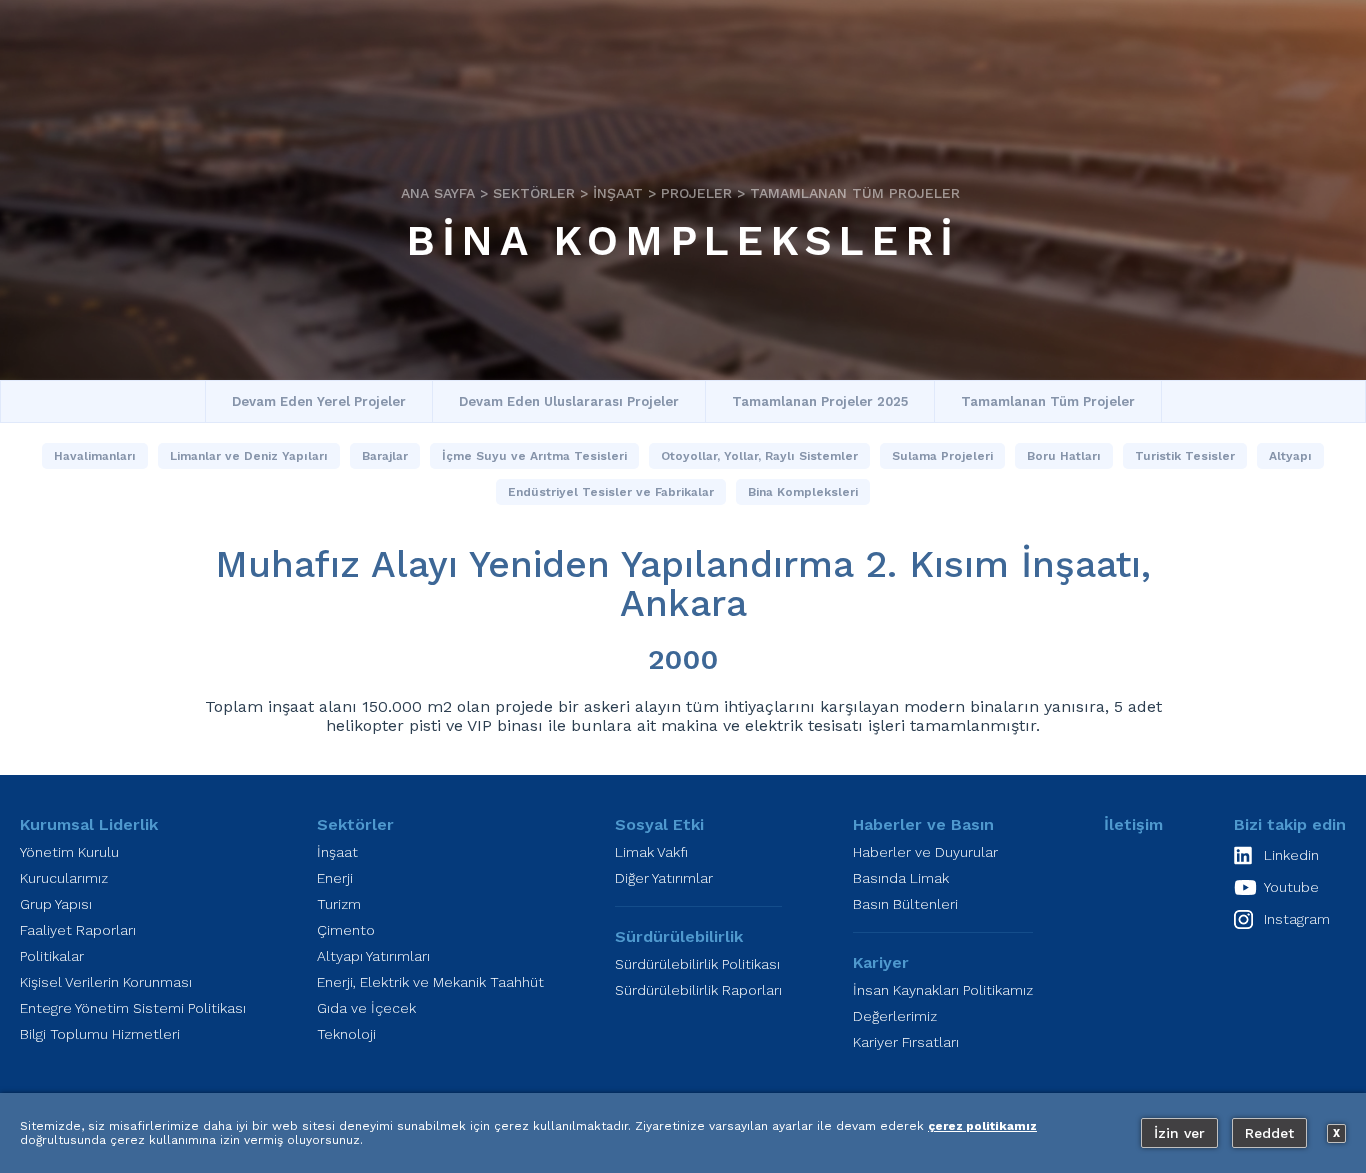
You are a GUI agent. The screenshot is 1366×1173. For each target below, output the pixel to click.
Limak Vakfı (651, 852)
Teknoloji (346, 1034)
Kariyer (881, 962)
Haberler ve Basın (923, 824)
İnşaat (618, 193)
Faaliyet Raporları (78, 930)
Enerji (335, 878)
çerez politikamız (982, 1126)
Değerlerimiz (895, 1016)
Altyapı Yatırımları (373, 956)
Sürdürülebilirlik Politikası (697, 964)
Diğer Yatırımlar (664, 878)
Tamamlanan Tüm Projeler (855, 193)
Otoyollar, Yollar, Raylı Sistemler (759, 456)
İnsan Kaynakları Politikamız (943, 990)
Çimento (346, 930)
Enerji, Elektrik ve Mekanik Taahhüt (430, 982)
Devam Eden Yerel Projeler (319, 401)
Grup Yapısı (56, 904)
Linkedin (1291, 855)
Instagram (1297, 919)
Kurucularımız (64, 878)
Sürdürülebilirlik (679, 936)
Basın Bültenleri (905, 904)
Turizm (339, 904)
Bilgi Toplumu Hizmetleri (100, 1034)
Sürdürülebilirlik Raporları (698, 990)
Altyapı (1290, 456)
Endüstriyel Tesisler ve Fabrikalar (611, 492)
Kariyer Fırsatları (906, 1042)
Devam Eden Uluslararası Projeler (569, 401)
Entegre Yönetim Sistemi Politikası (133, 1008)
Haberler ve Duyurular (925, 852)
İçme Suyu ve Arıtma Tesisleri (534, 456)
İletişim (1133, 824)
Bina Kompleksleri (683, 240)
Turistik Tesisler (1185, 456)
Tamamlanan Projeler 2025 (820, 401)
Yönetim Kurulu (69, 852)
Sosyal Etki (659, 824)
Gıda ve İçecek (366, 1008)
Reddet (1269, 1133)
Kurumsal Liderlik (89, 824)
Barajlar (385, 456)
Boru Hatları (1064, 456)
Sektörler (534, 193)
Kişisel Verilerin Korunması (106, 982)
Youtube (1291, 887)
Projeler (696, 193)
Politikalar (52, 956)
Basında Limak (901, 878)
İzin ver (1179, 1133)
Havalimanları (95, 456)
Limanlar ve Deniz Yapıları (249, 456)
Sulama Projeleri (942, 456)
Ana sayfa (438, 193)
